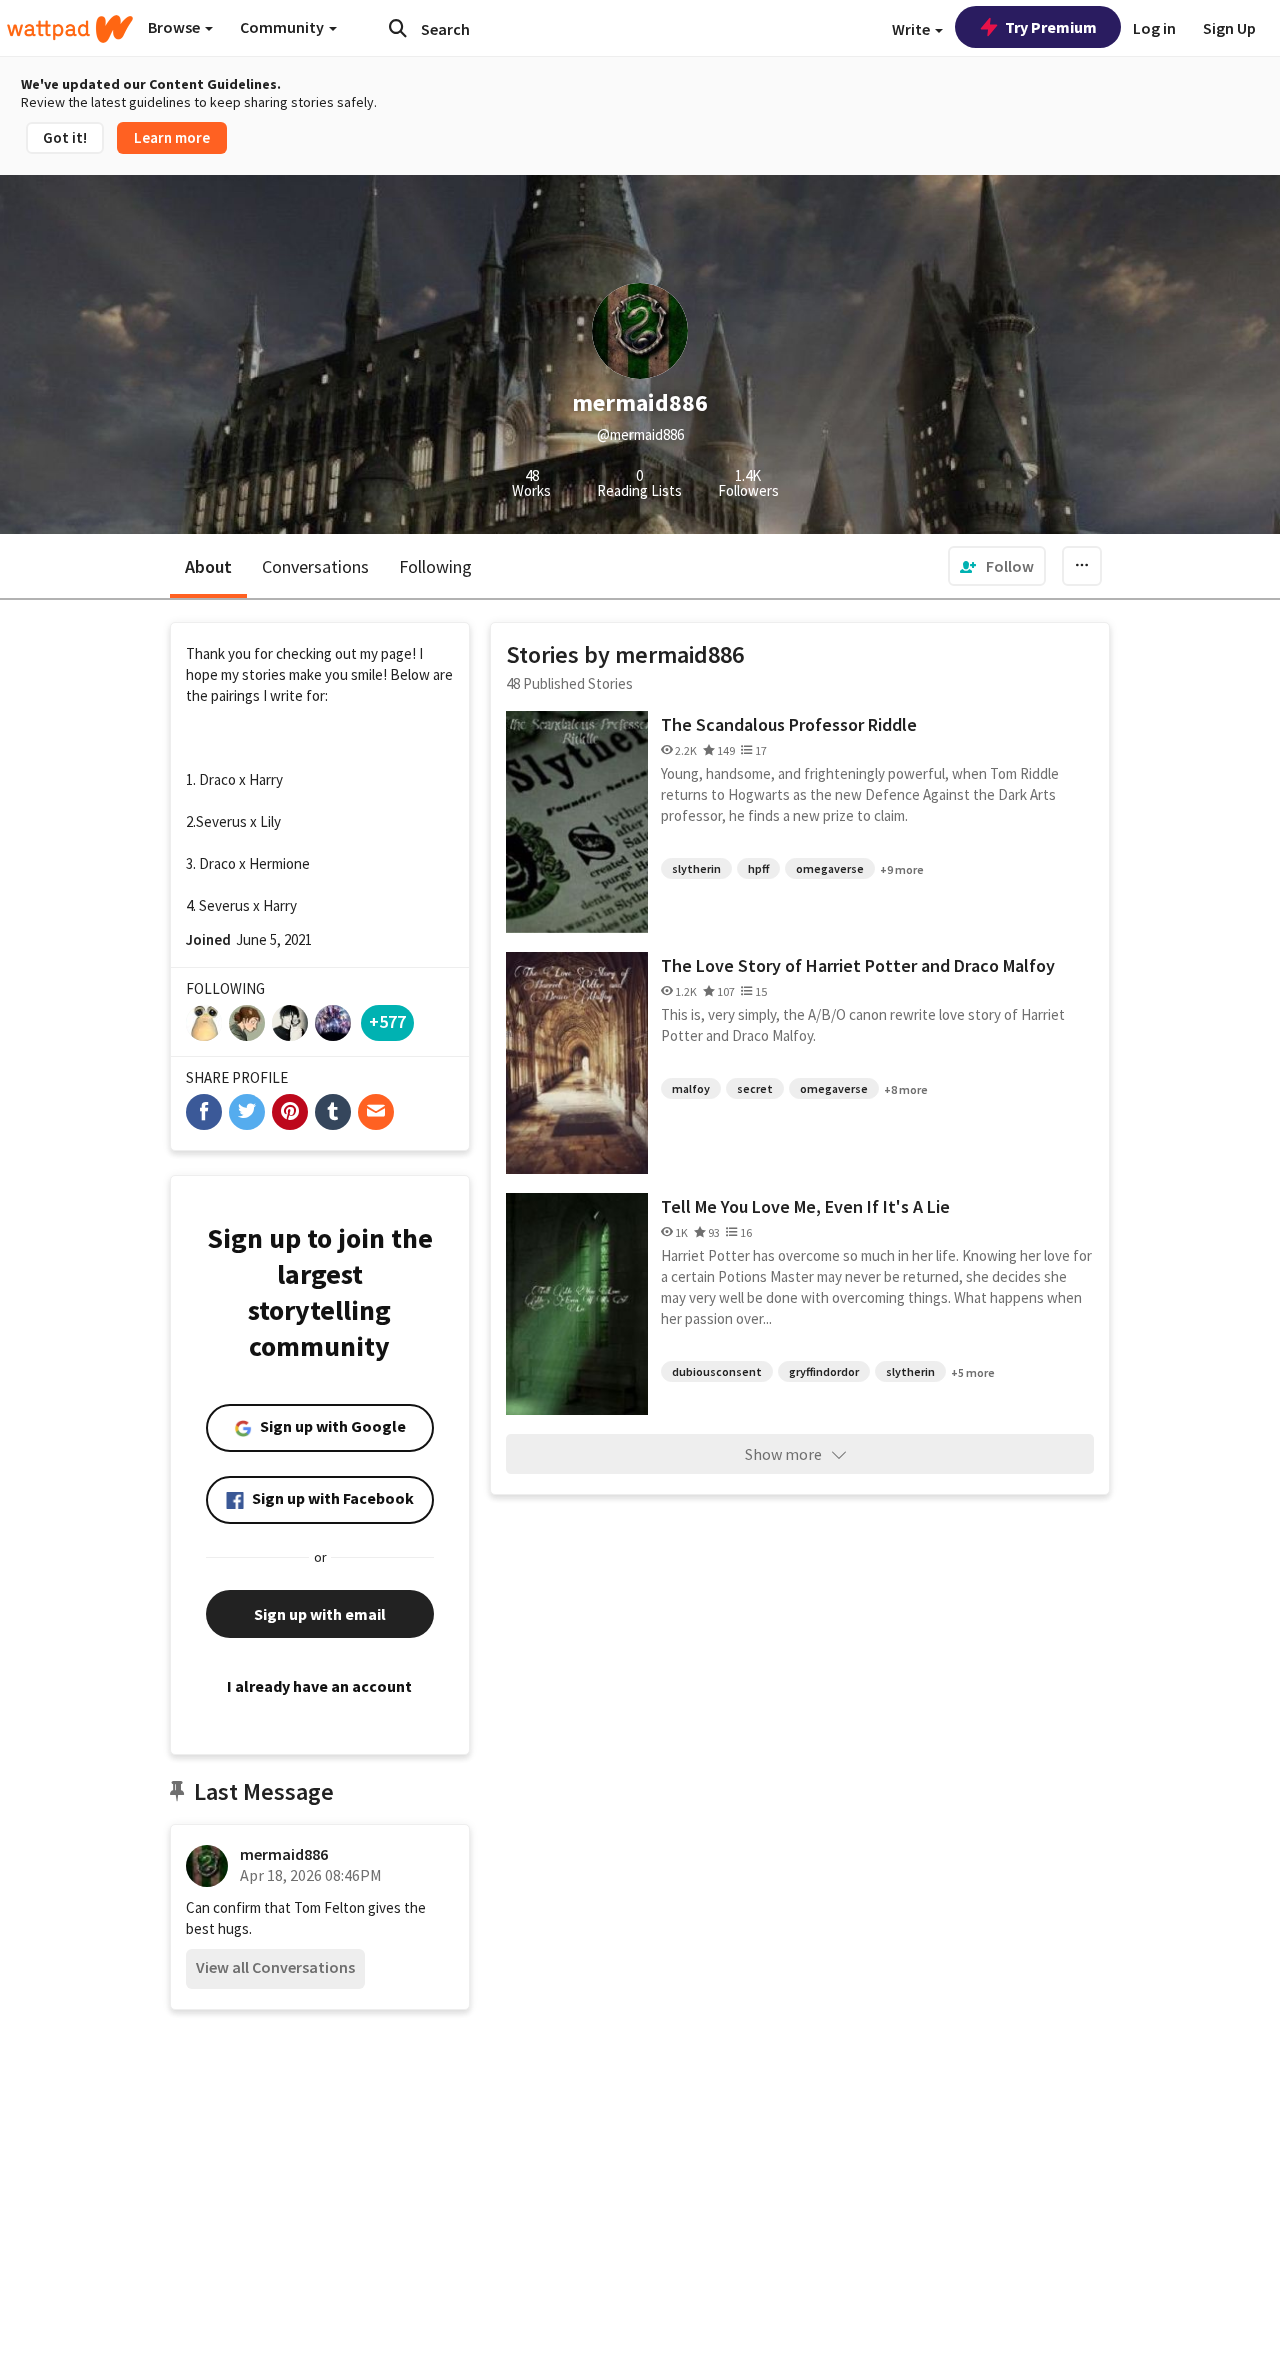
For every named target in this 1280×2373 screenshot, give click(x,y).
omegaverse (830, 868)
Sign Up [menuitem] (1229, 28)
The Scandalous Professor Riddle (789, 724)
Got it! (65, 137)
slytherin (696, 868)
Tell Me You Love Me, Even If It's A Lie (805, 1206)
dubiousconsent (717, 1371)
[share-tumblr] (333, 1112)
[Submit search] (398, 28)
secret (755, 1088)
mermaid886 (284, 1854)
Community (283, 27)
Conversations (315, 566)
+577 (387, 1021)
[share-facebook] (204, 1112)
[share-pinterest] (290, 1112)
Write (912, 29)
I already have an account (319, 1686)
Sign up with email (320, 1614)
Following (435, 566)
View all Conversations (275, 1967)
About (208, 566)
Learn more (172, 137)
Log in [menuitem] (1154, 28)
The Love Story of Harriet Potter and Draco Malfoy (858, 965)
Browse (175, 27)
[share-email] (376, 1112)
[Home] (70, 29)
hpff (758, 868)
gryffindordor (824, 1371)
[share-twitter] (247, 1112)
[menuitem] (997, 566)
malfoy (691, 1088)
